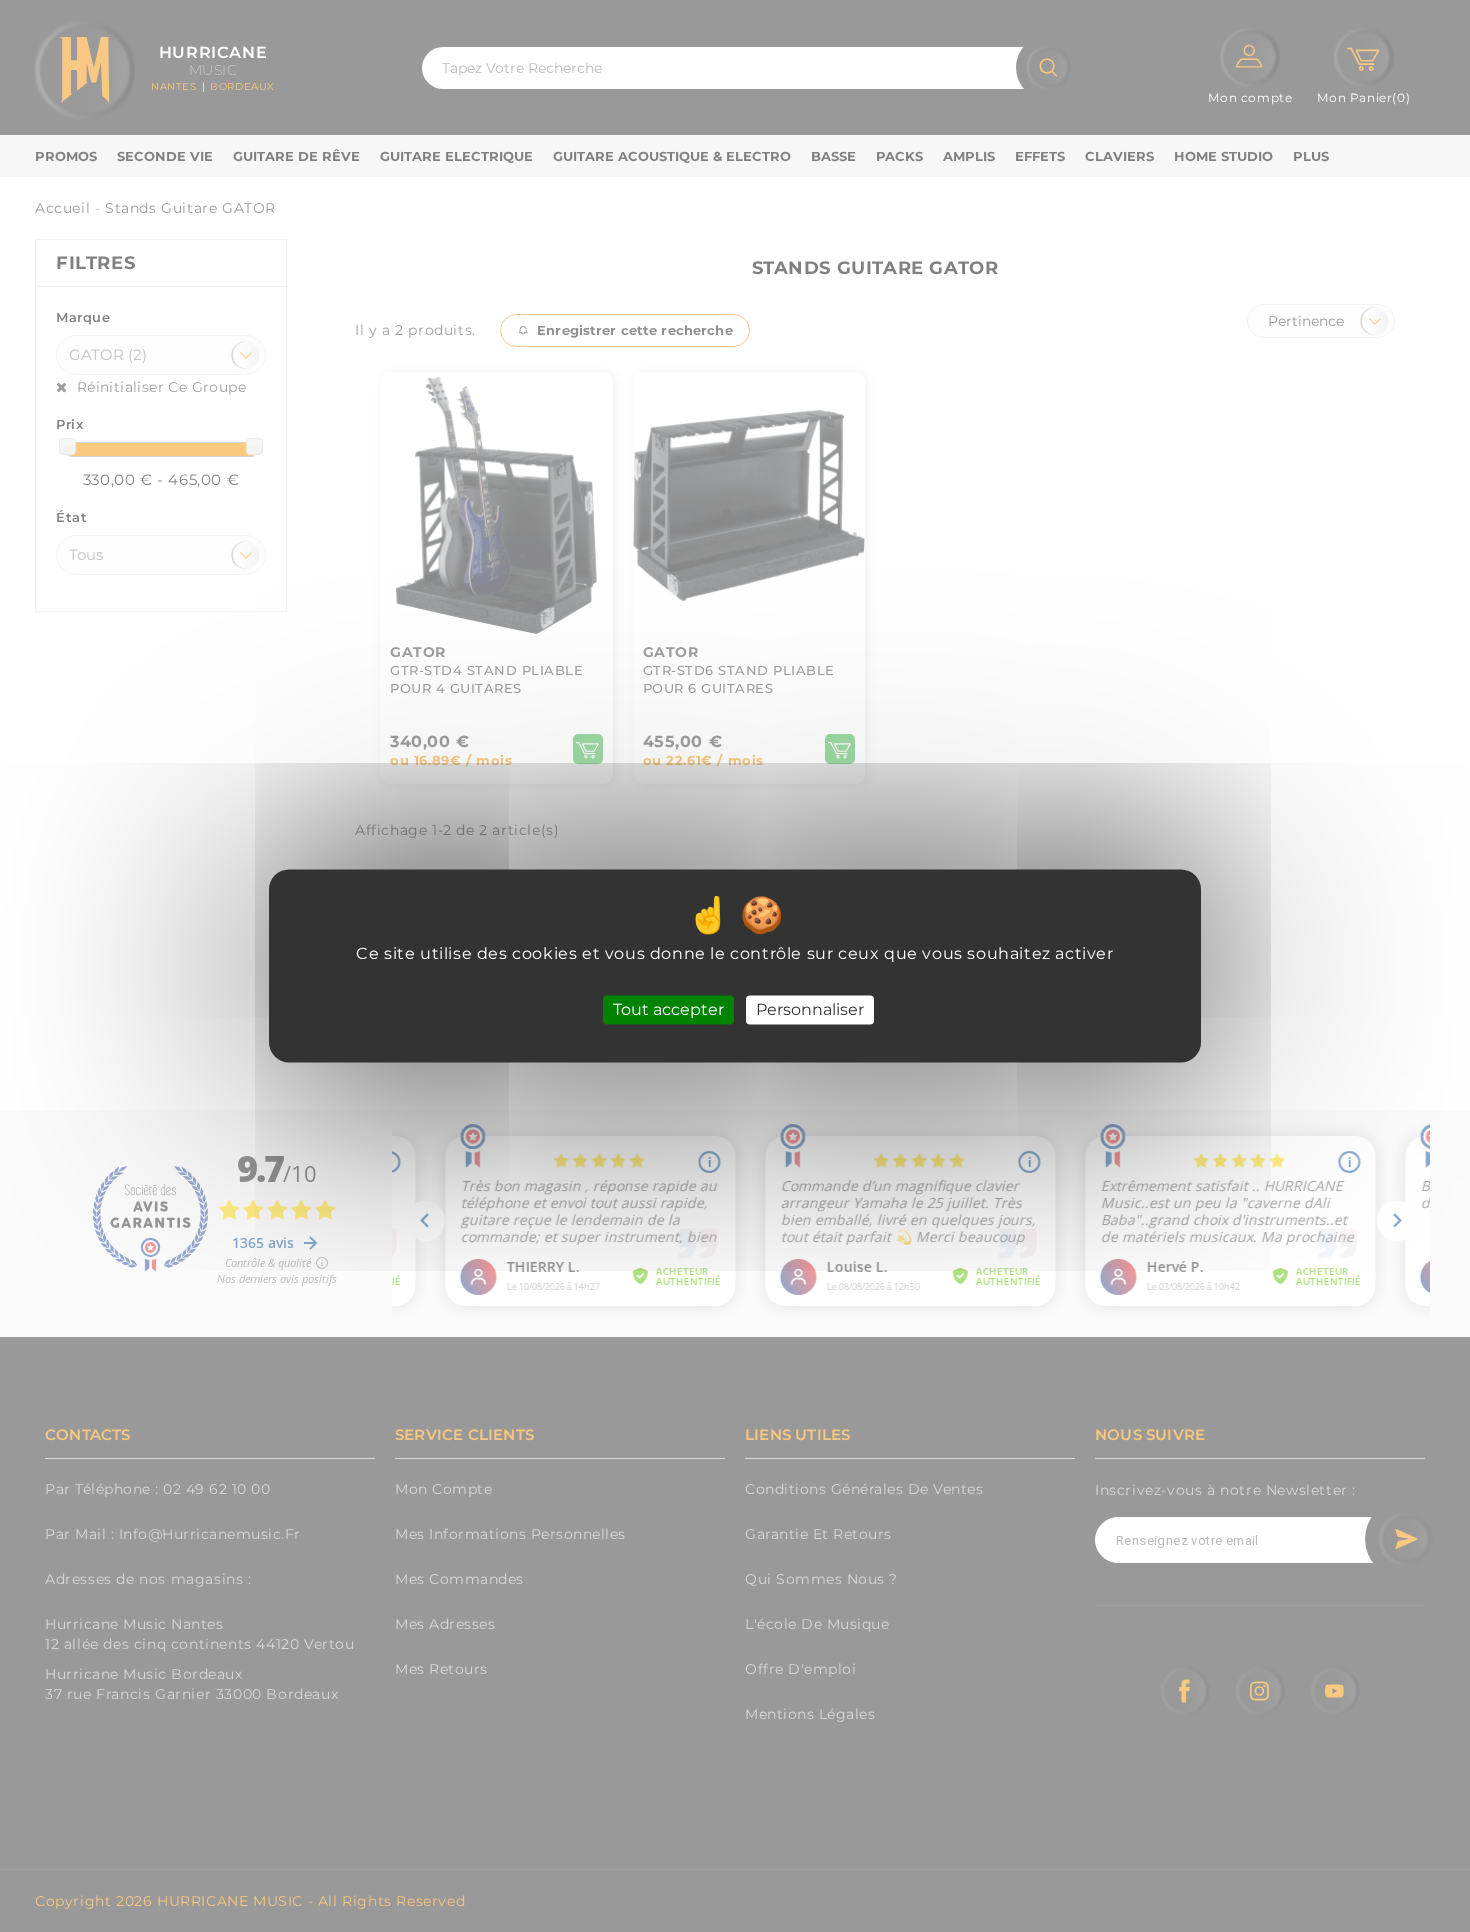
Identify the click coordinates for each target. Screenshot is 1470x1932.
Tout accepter (668, 1009)
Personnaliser (810, 1009)
